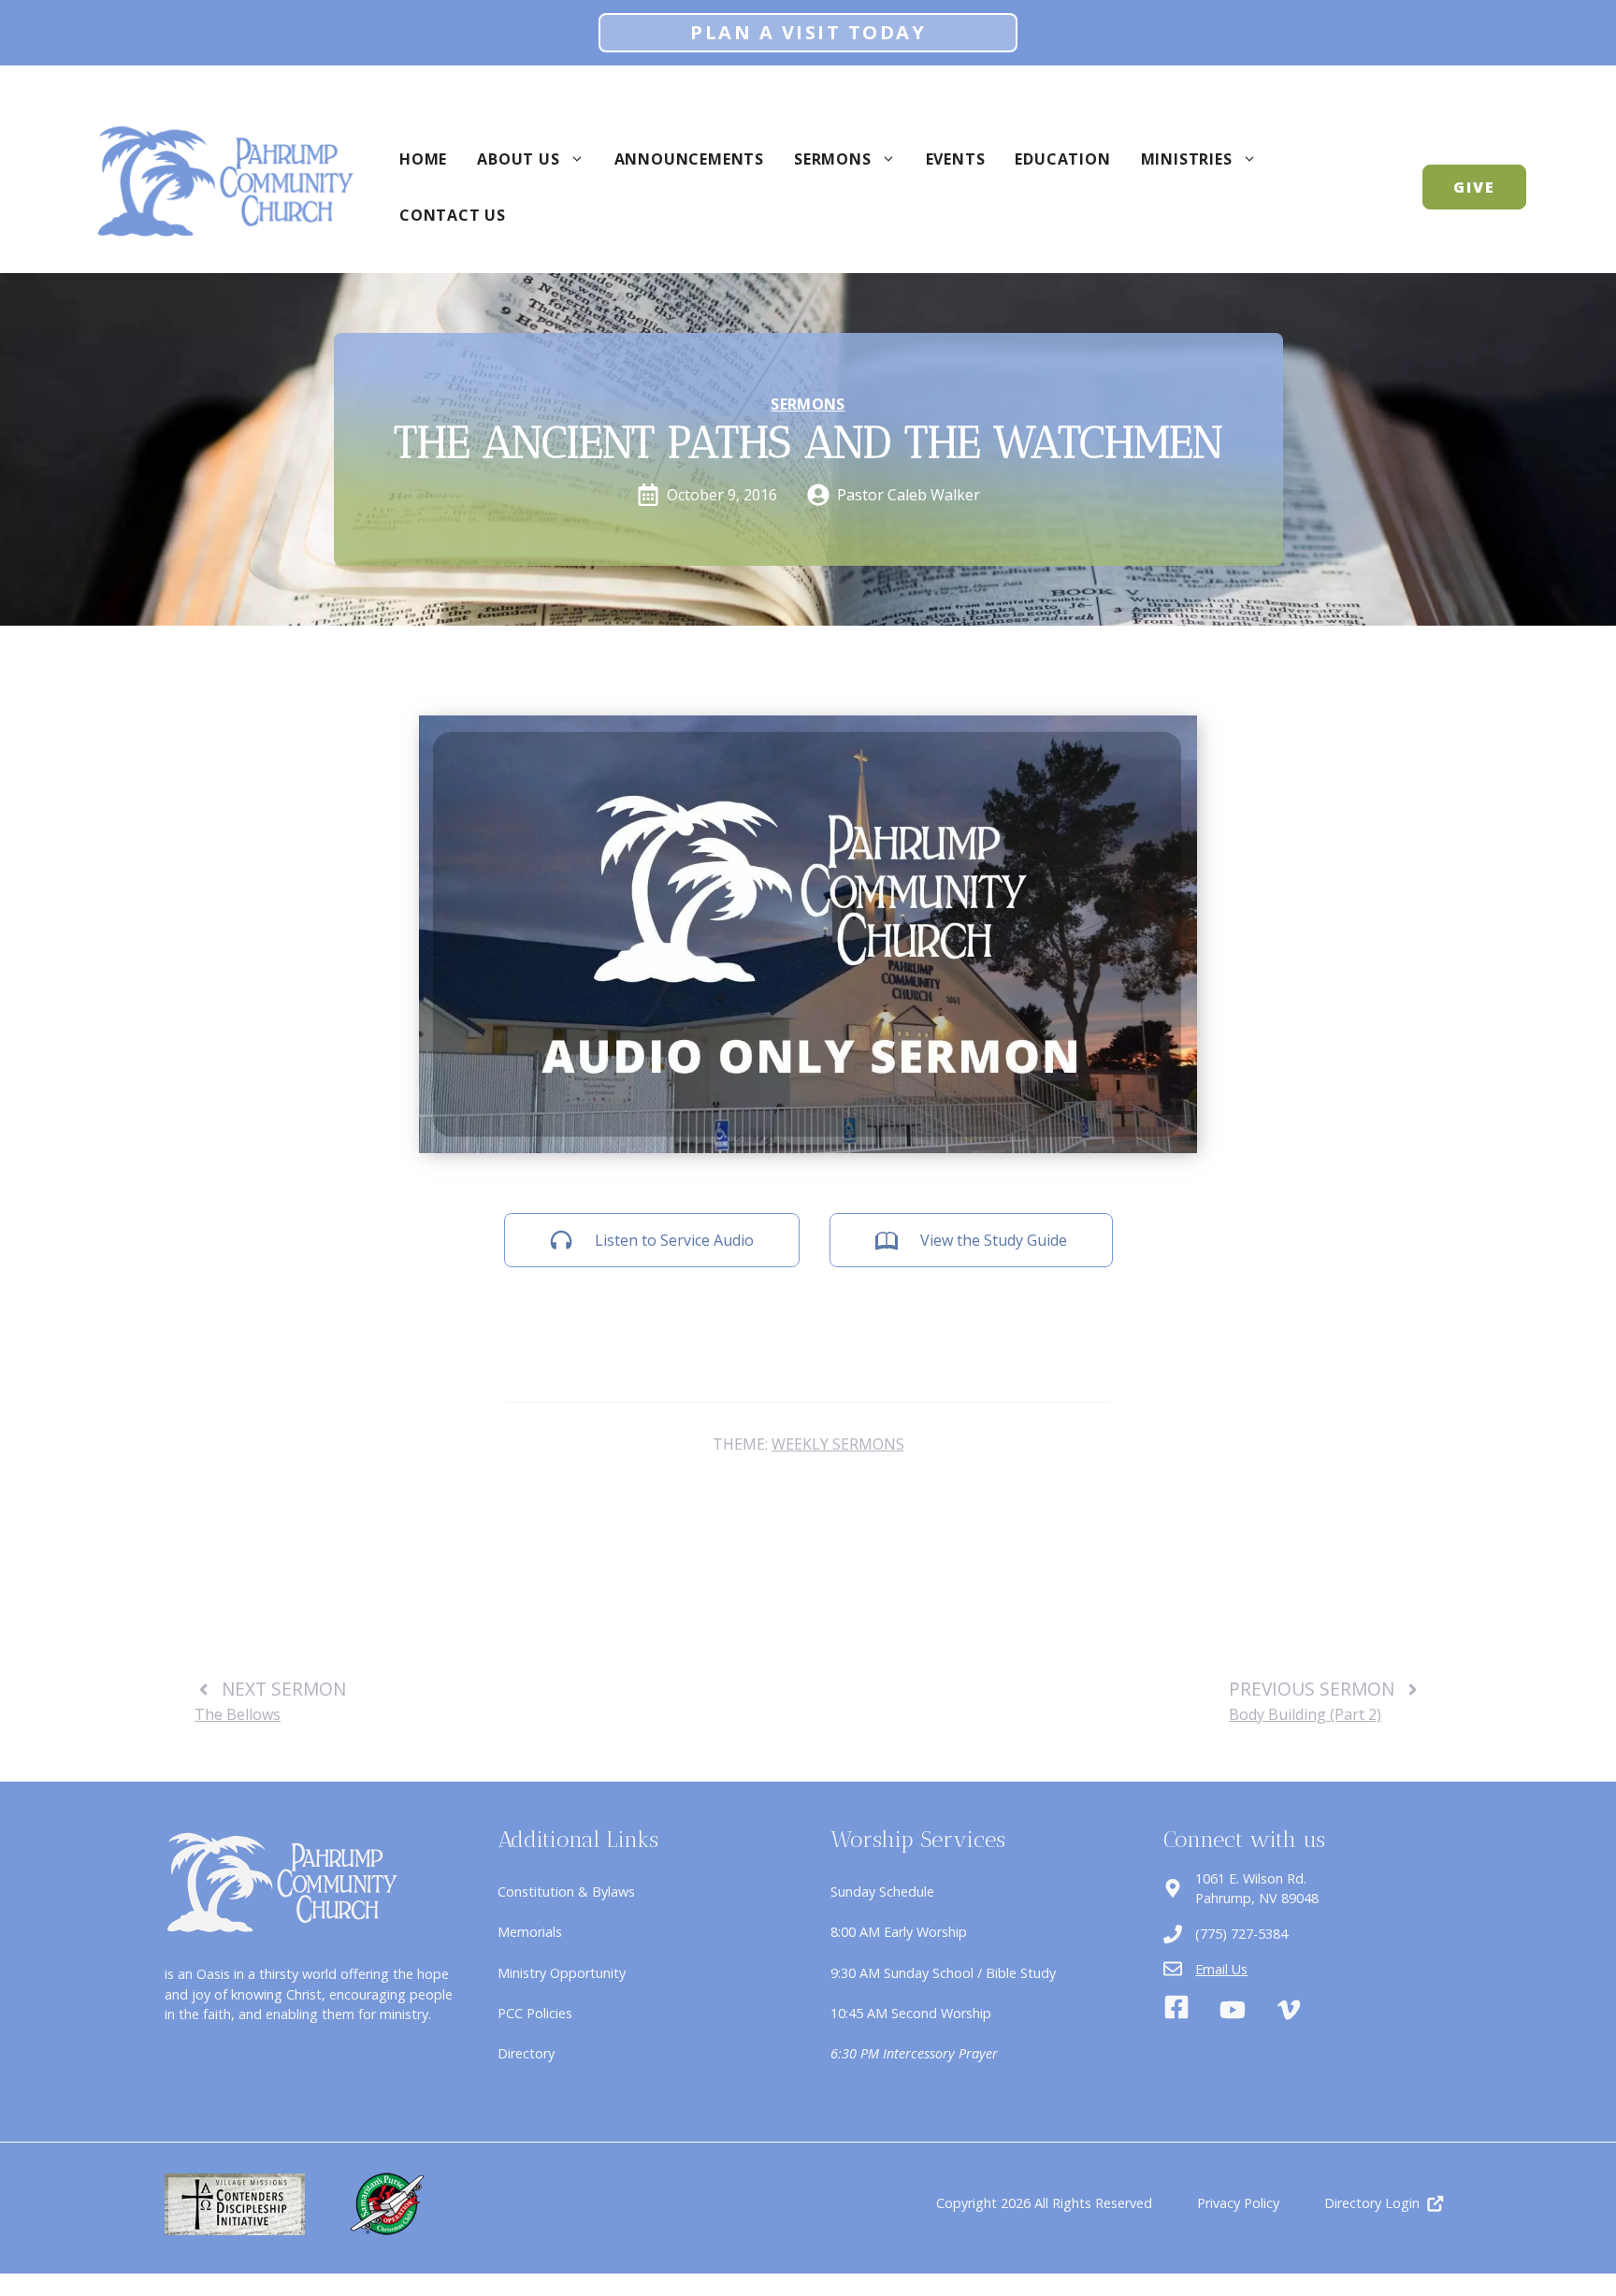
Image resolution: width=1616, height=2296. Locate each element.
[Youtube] (1233, 2010)
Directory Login (1372, 2203)
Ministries (1187, 159)
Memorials (530, 1932)
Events (956, 159)
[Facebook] (1176, 2010)
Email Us (1221, 1969)
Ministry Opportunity (562, 1973)
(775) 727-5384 (1241, 1934)
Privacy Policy (1238, 2203)
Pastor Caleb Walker (909, 495)
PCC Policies (535, 2013)
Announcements (689, 159)
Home (423, 159)
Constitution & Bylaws (566, 1892)
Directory (526, 2053)
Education (1062, 159)
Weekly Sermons (838, 1444)
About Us (518, 159)
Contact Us (453, 215)
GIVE (1474, 187)
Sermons (833, 159)
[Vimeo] (1289, 2010)
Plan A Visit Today (808, 32)
